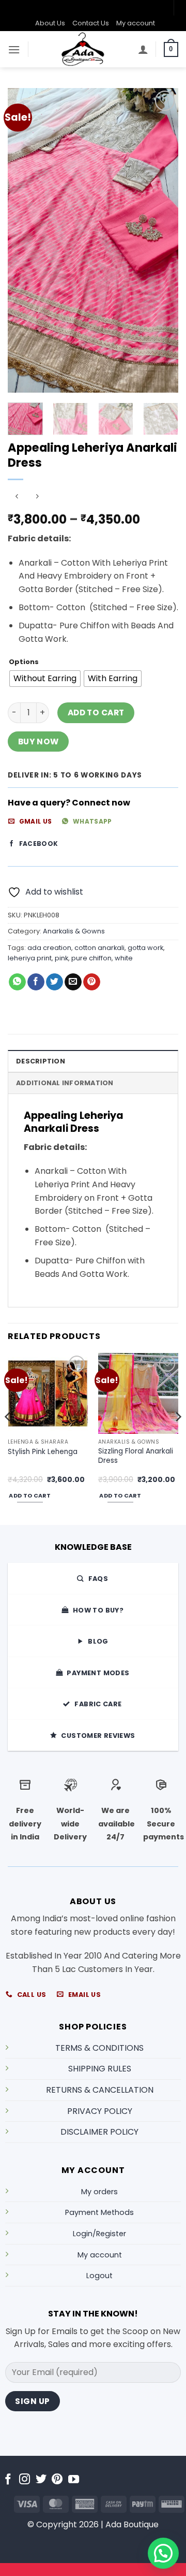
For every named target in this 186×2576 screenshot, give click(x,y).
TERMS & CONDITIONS (99, 2048)
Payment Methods (99, 2212)
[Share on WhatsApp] (17, 982)
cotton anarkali (99, 948)
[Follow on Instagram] (25, 2480)
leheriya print (30, 958)
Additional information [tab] (65, 1083)
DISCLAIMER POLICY (99, 2132)
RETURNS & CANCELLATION (100, 2090)
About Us (50, 23)
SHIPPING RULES (100, 2069)
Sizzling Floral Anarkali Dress (136, 1456)
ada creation (49, 948)
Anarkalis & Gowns (74, 931)
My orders (99, 2192)
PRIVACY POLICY (100, 2111)
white (124, 958)
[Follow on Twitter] (41, 2480)
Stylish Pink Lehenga (43, 1452)
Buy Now (38, 742)
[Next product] (17, 497)
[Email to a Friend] (73, 982)
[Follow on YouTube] (74, 2480)
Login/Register (99, 2234)
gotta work (145, 948)
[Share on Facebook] (36, 982)
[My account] (143, 49)
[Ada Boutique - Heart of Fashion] (83, 49)
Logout (99, 2276)
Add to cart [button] (30, 1496)
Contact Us (91, 23)
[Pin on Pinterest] (92, 982)
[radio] (45, 679)
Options (24, 662)
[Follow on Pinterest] (57, 2480)
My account (136, 23)
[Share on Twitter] (55, 982)
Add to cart (96, 713)
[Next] (162, 240)
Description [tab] (41, 1061)
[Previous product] (37, 497)
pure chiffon (91, 958)
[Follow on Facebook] (8, 2480)
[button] (14, 49)
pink (61, 958)
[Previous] (24, 240)
